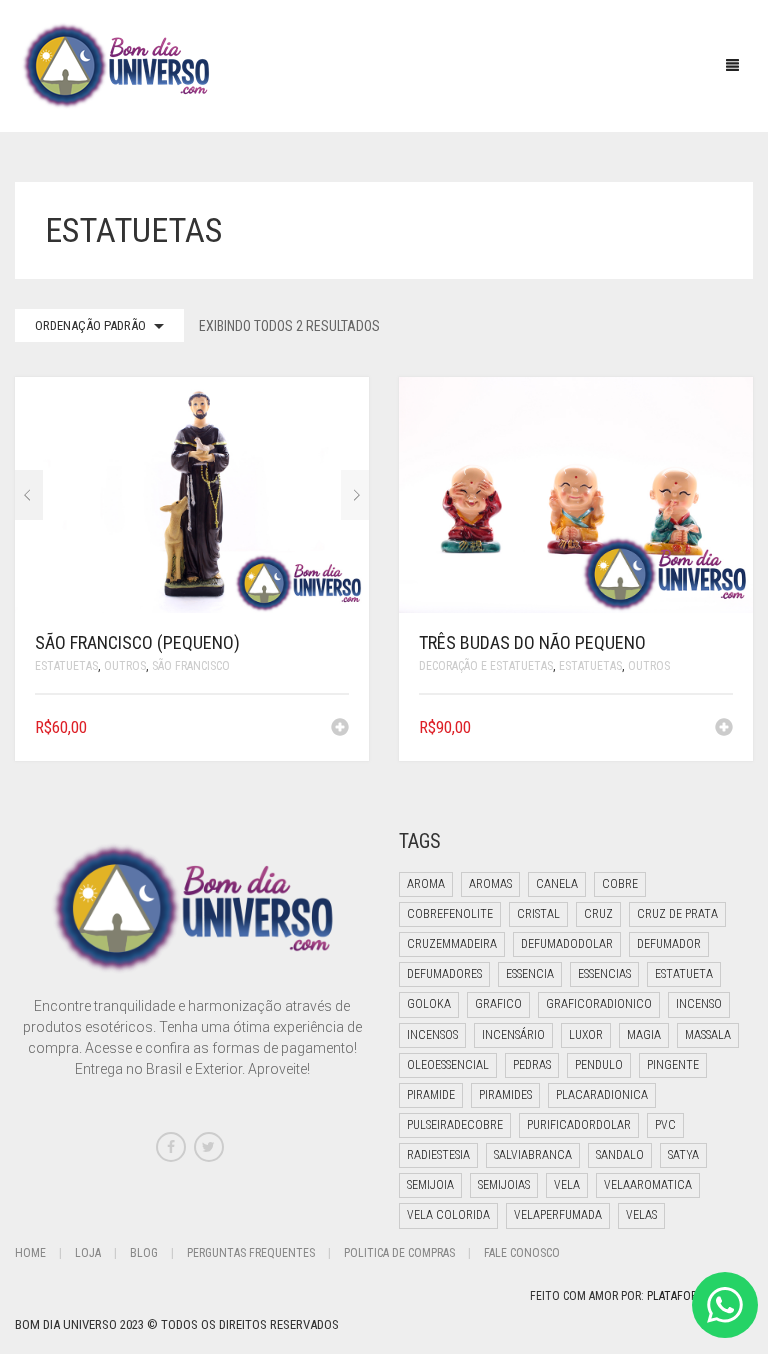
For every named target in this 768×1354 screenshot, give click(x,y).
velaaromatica (648, 1185)
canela (557, 884)
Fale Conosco (522, 1253)
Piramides (505, 1095)
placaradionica (602, 1095)
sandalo (620, 1155)
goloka (429, 1004)
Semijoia (430, 1185)
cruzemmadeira (452, 944)
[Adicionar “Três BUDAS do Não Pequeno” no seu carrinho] (724, 729)
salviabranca (533, 1155)
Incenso (699, 1004)
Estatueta (684, 974)
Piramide (431, 1095)
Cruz (598, 914)
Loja (88, 1253)
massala (708, 1035)
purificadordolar (579, 1125)
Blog (144, 1253)
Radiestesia (438, 1155)
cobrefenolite (450, 914)
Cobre (620, 884)
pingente (673, 1065)
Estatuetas (66, 666)
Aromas (490, 884)
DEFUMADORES (444, 974)
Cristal (538, 914)
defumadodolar (567, 944)
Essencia (530, 974)
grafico (498, 1004)
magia (644, 1035)
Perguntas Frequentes (251, 1253)
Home (30, 1253)
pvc (665, 1125)
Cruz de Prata (677, 914)
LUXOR (586, 1035)
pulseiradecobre (455, 1125)
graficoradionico (599, 1004)
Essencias (604, 974)
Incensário (513, 1035)
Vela (567, 1185)
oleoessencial (448, 1065)
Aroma (426, 884)
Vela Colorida (448, 1215)
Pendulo (599, 1065)
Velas (641, 1215)
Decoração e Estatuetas (486, 666)
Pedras (532, 1065)
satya (683, 1155)
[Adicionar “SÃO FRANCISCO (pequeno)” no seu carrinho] (340, 729)
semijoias (504, 1185)
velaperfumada (558, 1215)
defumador (669, 944)
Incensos (432, 1035)
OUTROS (125, 666)
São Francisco (191, 666)
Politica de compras (399, 1253)
